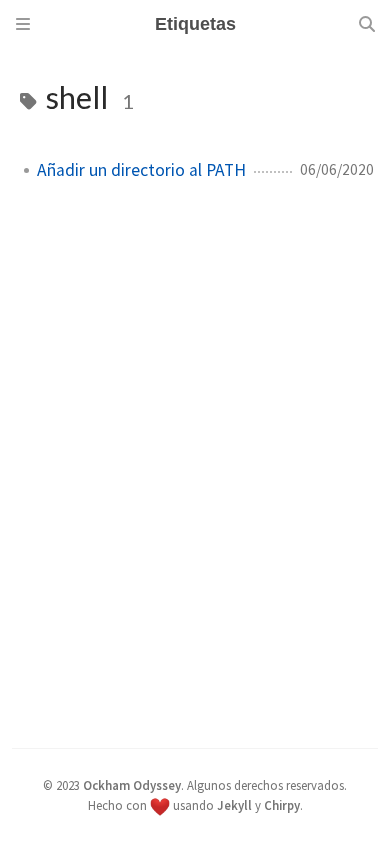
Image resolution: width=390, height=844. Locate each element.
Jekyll (234, 805)
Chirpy (282, 805)
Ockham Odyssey (132, 785)
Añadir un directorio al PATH (141, 170)
